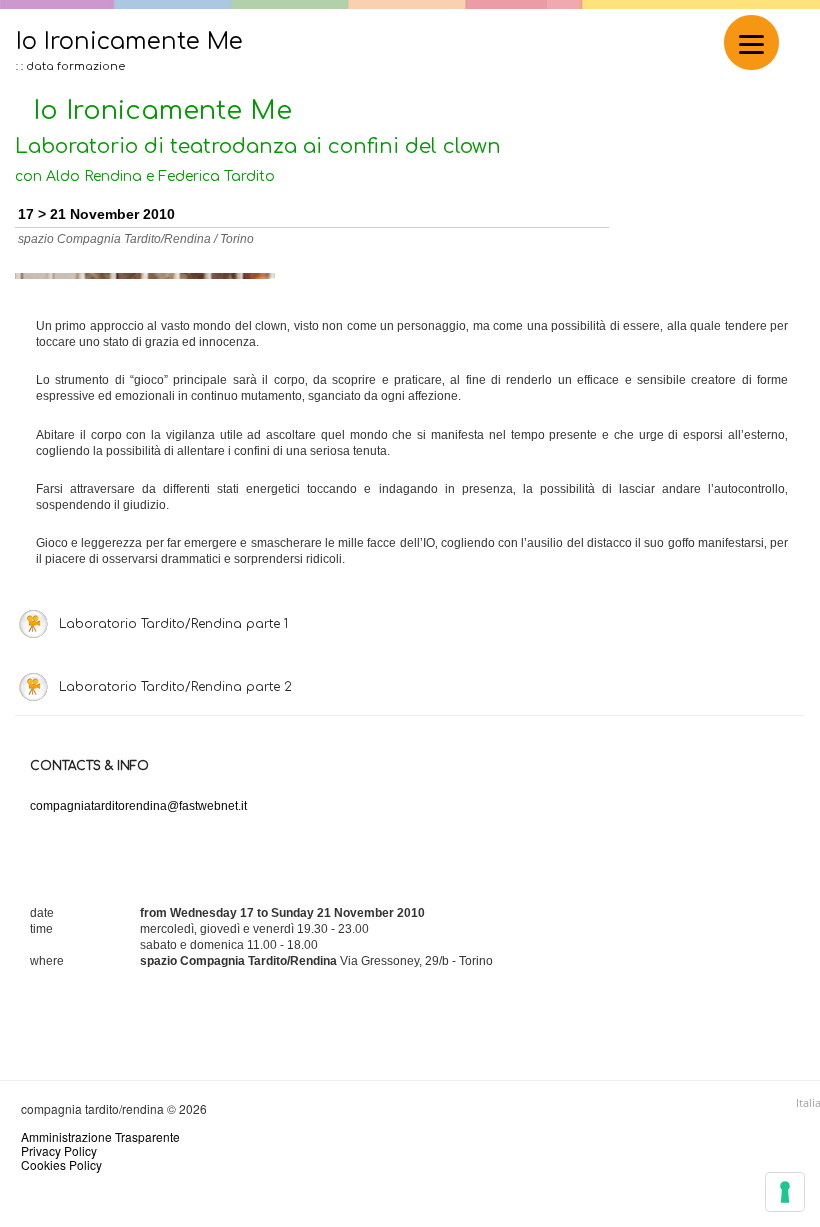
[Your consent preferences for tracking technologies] (785, 1192)
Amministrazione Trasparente (100, 1136)
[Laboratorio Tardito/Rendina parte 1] (393, 601)
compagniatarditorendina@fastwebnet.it (138, 806)
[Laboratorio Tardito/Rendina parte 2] (393, 664)
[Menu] (751, 42)
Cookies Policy (61, 1164)
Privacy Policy (59, 1150)
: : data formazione (70, 66)
